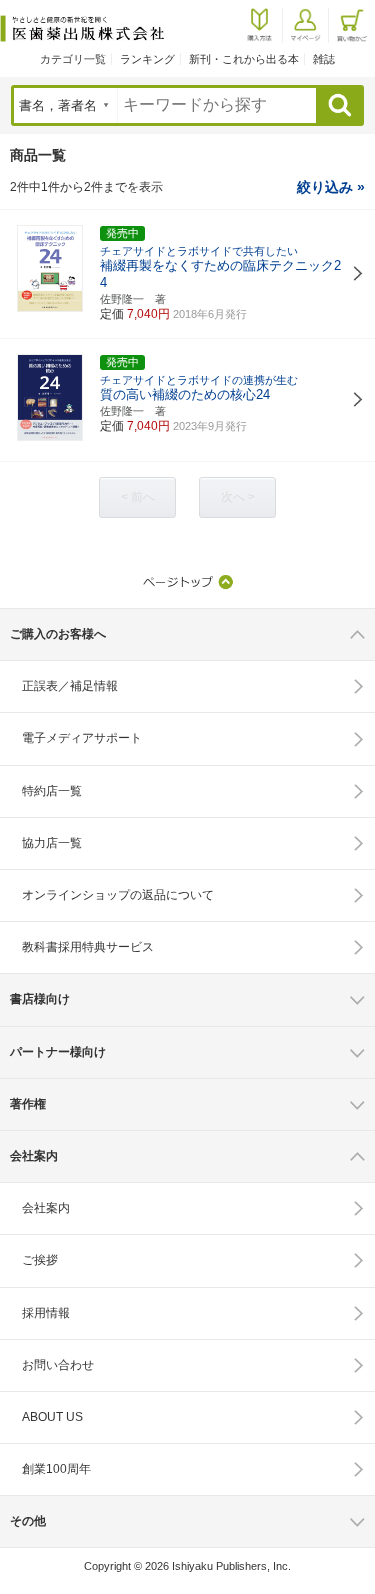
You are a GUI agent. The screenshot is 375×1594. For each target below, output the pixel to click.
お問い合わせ (58, 1365)
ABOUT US (52, 1417)
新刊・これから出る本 (244, 59)
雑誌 (324, 59)
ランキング (147, 59)
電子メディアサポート (82, 738)
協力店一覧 (52, 843)
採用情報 (46, 1313)
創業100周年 (56, 1469)
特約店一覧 (52, 791)
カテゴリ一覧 (73, 59)
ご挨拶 (40, 1260)
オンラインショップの (118, 895)
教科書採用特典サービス (88, 947)
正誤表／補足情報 (70, 686)
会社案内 (46, 1208)
